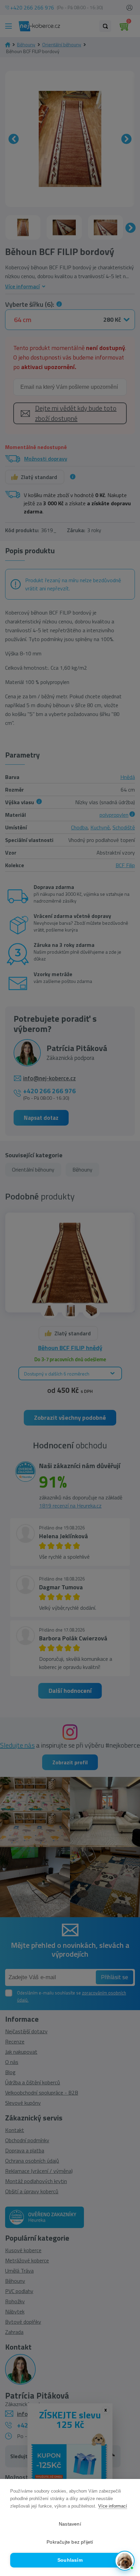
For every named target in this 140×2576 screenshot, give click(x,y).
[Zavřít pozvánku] (126, 2483)
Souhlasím (70, 2560)
